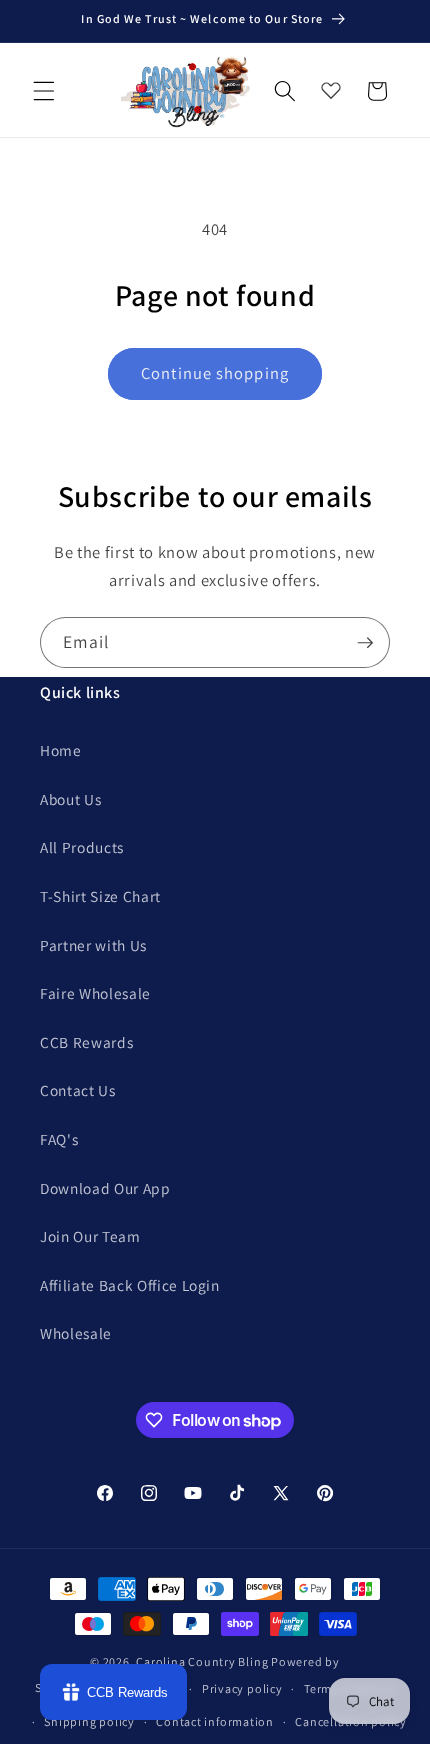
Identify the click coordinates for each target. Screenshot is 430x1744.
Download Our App (105, 1188)
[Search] (285, 91)
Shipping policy (89, 1721)
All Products (82, 847)
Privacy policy (242, 1688)
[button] (44, 91)
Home (61, 750)
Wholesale (76, 1333)
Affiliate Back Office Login (130, 1285)
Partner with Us (93, 945)
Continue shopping (215, 373)
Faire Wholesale (95, 993)
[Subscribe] (365, 643)
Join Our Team (90, 1236)
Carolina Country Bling (202, 1661)
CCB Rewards (86, 1042)
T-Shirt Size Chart (100, 896)
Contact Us (78, 1090)
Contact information (215, 1721)
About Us (70, 799)
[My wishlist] (331, 86)
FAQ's (59, 1139)
